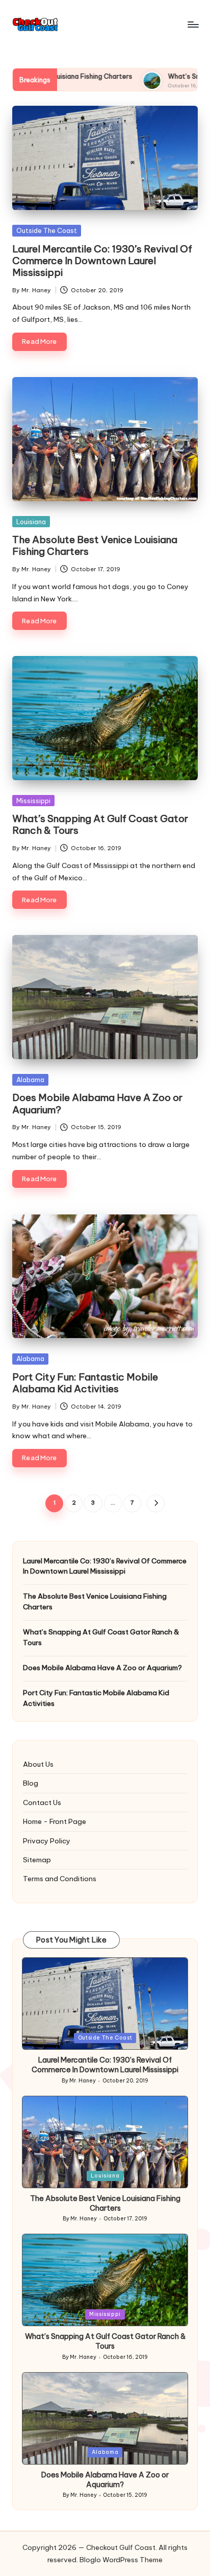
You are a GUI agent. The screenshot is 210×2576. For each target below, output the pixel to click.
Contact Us (42, 1802)
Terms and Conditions (60, 1879)
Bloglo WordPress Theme (121, 2560)
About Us (38, 1764)
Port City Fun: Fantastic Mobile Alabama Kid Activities (85, 1383)
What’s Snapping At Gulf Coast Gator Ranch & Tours (100, 824)
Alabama (30, 1080)
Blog (31, 1783)
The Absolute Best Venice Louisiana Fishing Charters (95, 545)
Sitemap (37, 1860)
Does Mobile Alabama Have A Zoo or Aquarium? (97, 1103)
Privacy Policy (47, 1841)
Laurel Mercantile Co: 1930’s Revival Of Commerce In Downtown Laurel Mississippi (102, 261)
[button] (156, 1503)
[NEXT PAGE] (156, 1503)
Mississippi (33, 801)
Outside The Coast (47, 230)
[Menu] (193, 24)
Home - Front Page (55, 1821)
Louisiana (31, 522)
